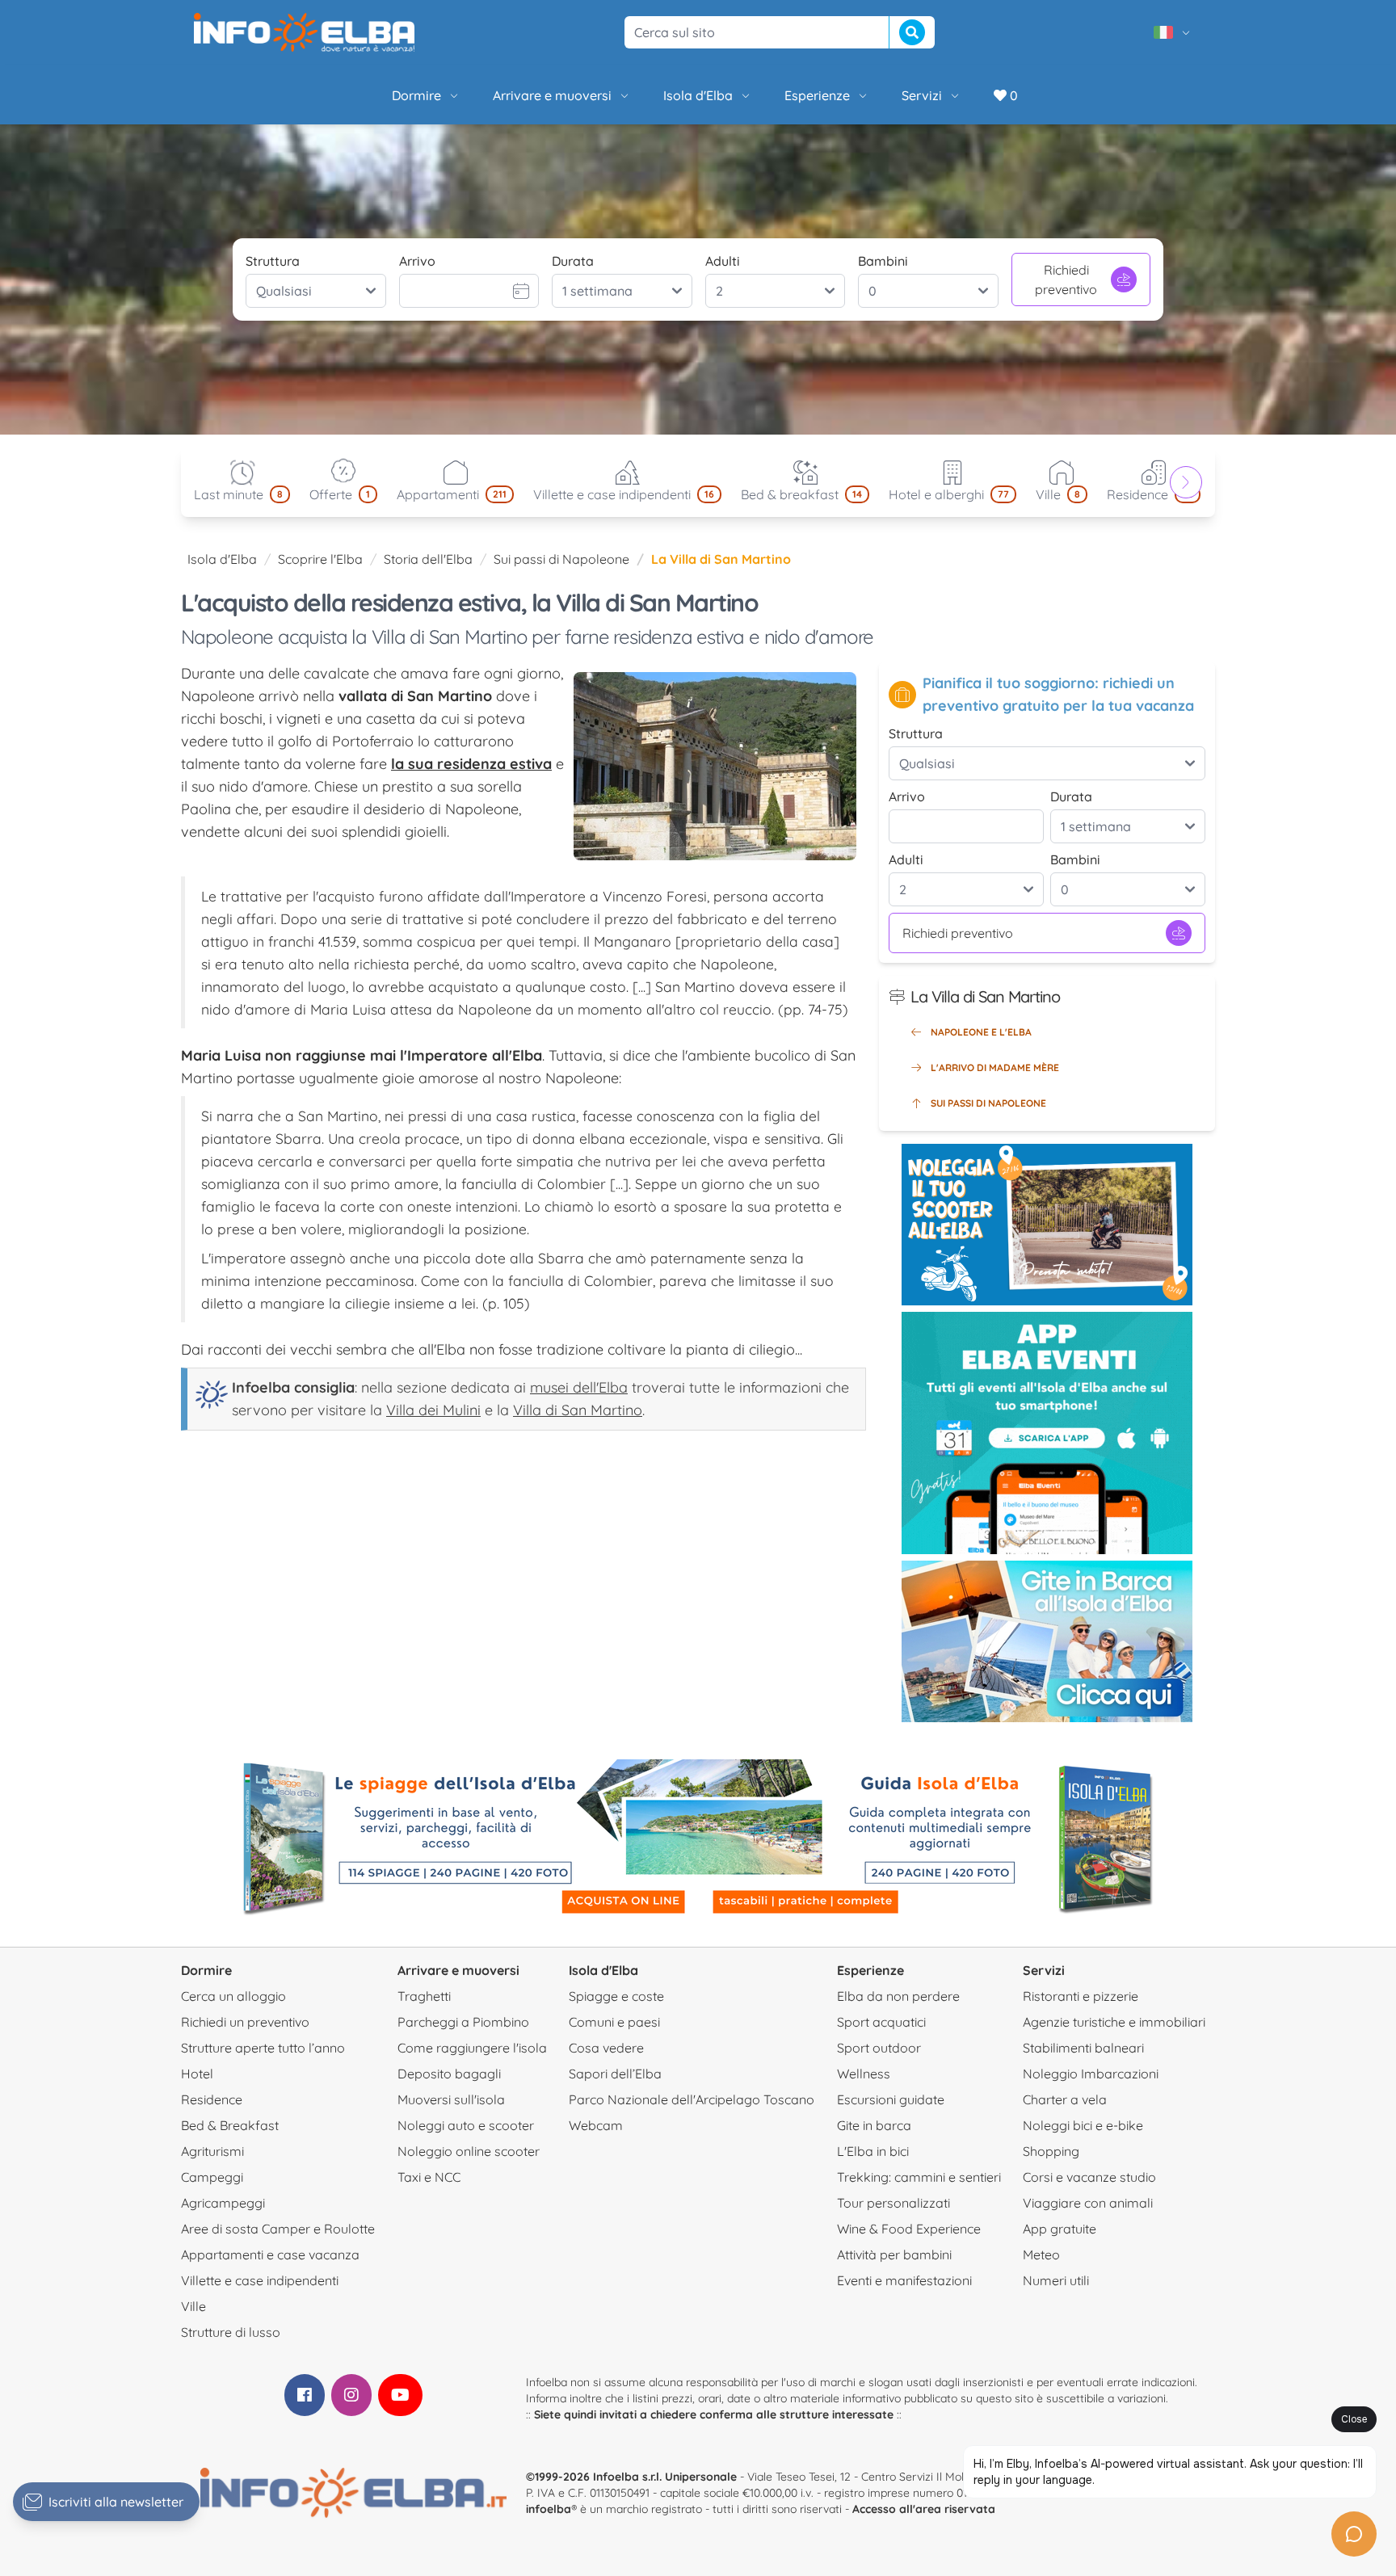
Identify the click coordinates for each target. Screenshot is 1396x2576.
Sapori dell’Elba (615, 2074)
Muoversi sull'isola (451, 2099)
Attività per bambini (894, 2255)
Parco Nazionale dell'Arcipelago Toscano (692, 2099)
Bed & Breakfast (230, 2125)
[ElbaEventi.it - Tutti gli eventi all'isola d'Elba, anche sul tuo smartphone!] (1047, 1433)
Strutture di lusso (231, 2332)
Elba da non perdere (898, 1996)
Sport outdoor (879, 2048)
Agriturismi (212, 2151)
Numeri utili (1056, 2280)
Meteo (1041, 2255)
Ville (193, 2306)
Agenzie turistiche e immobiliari (1114, 2022)
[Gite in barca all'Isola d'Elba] (1047, 1641)
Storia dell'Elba (428, 559)
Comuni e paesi (614, 2022)
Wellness (864, 2074)
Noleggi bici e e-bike (1083, 2125)
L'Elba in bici (873, 2151)
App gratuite (1060, 2229)
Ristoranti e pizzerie (1081, 1996)
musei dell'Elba (579, 1387)
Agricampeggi (223, 2203)
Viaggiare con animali (1088, 2203)
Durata (573, 261)
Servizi (922, 95)
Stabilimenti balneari (1083, 2048)
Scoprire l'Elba (320, 559)
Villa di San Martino (578, 1410)
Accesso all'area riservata (924, 2509)
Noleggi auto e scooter (466, 2125)
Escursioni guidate (891, 2099)
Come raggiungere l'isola (472, 2048)
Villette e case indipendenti (260, 2280)
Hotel (197, 2074)
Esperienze (817, 95)
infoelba (549, 2509)
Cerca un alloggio (233, 1996)
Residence (212, 2099)
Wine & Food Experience (909, 2229)
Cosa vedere (606, 2048)
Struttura (273, 261)
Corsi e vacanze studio (1089, 2177)
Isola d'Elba (698, 95)
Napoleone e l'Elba (981, 1032)
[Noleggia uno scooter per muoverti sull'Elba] (1047, 1225)
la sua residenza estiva (471, 764)
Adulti (723, 261)
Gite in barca (874, 2125)
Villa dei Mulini (433, 1410)
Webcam (596, 2125)
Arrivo (417, 261)
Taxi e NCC (429, 2177)
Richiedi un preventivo (245, 2022)
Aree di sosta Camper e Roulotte (278, 2229)
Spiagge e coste (616, 1996)
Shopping (1051, 2151)
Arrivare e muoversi (552, 95)
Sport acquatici (881, 2022)
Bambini (883, 261)
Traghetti (424, 1996)
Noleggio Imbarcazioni (1091, 2074)
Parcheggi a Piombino (463, 2022)
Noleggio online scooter (469, 2151)
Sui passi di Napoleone (561, 559)
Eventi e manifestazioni (904, 2280)
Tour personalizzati (894, 2203)
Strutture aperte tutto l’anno (263, 2048)
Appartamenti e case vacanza (270, 2255)
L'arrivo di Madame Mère (995, 1067)
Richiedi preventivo (1066, 279)
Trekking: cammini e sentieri (919, 2177)
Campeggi (212, 2177)
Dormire (416, 95)
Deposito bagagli (449, 2074)
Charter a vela (1065, 2099)
